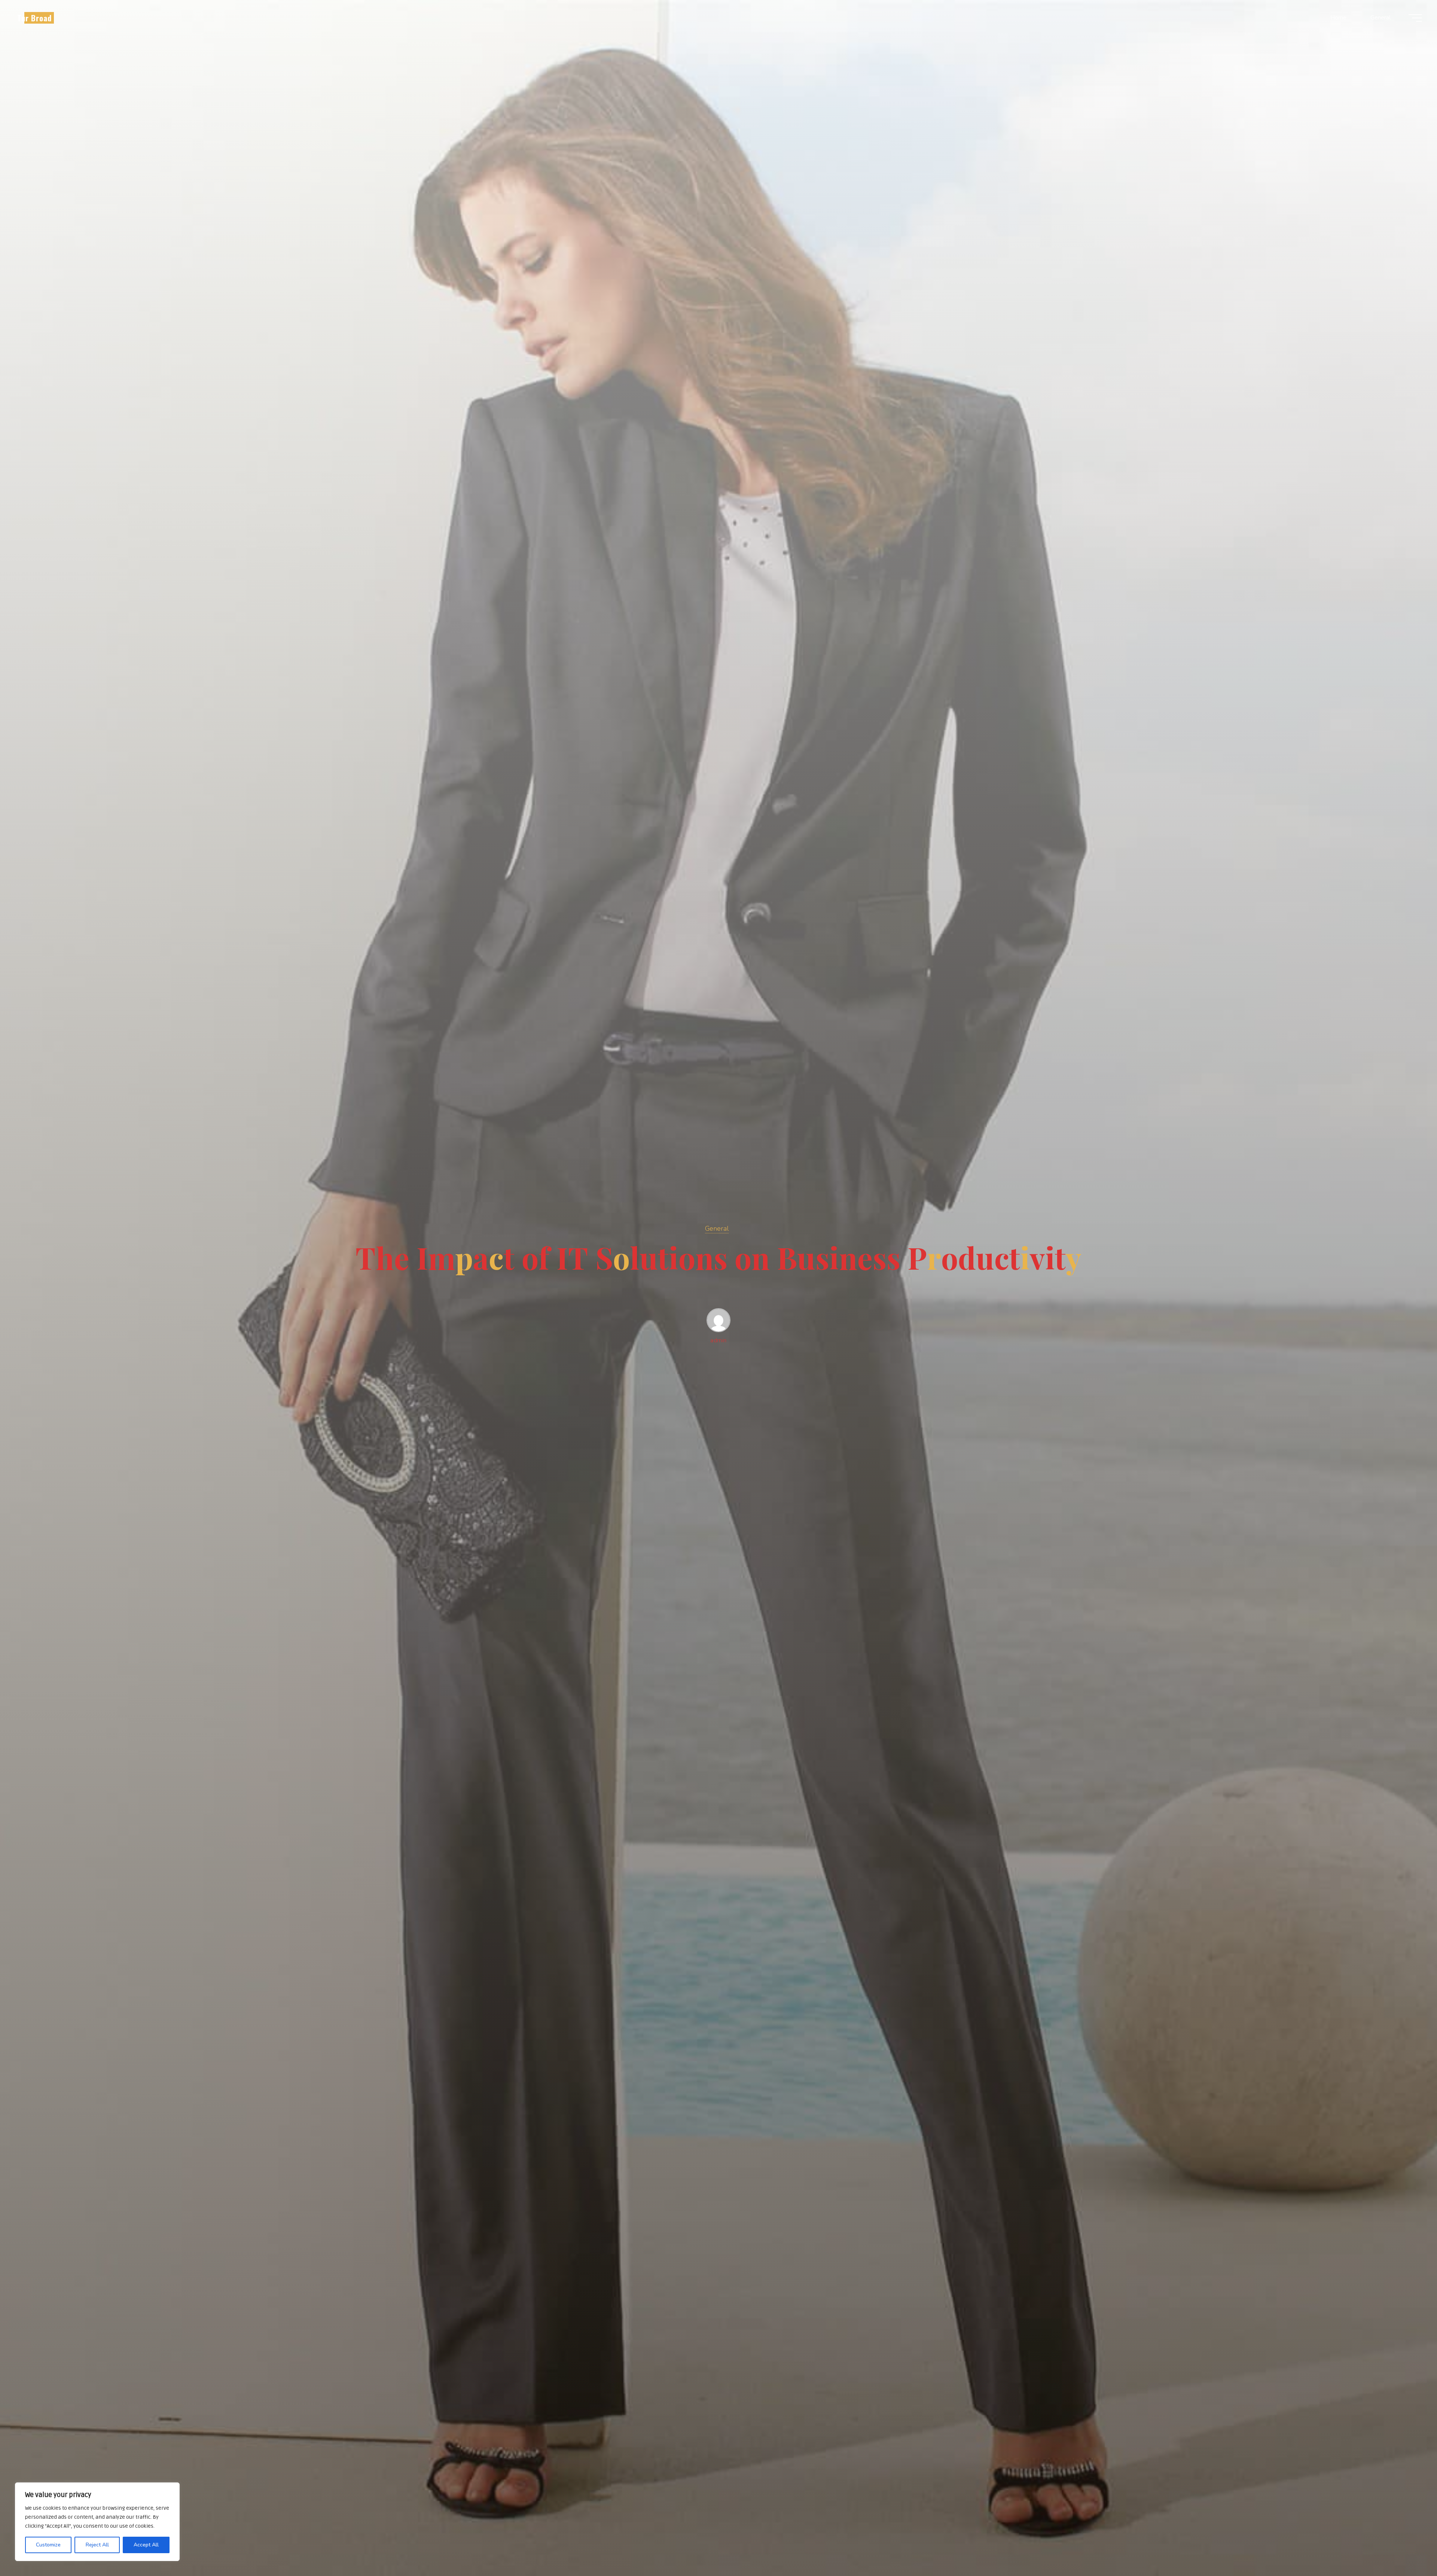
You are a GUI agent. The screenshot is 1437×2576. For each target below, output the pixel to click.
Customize (48, 2545)
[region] (97, 2522)
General (717, 1228)
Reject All (97, 2545)
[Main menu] (1415, 18)
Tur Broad (34, 18)
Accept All (146, 2545)
